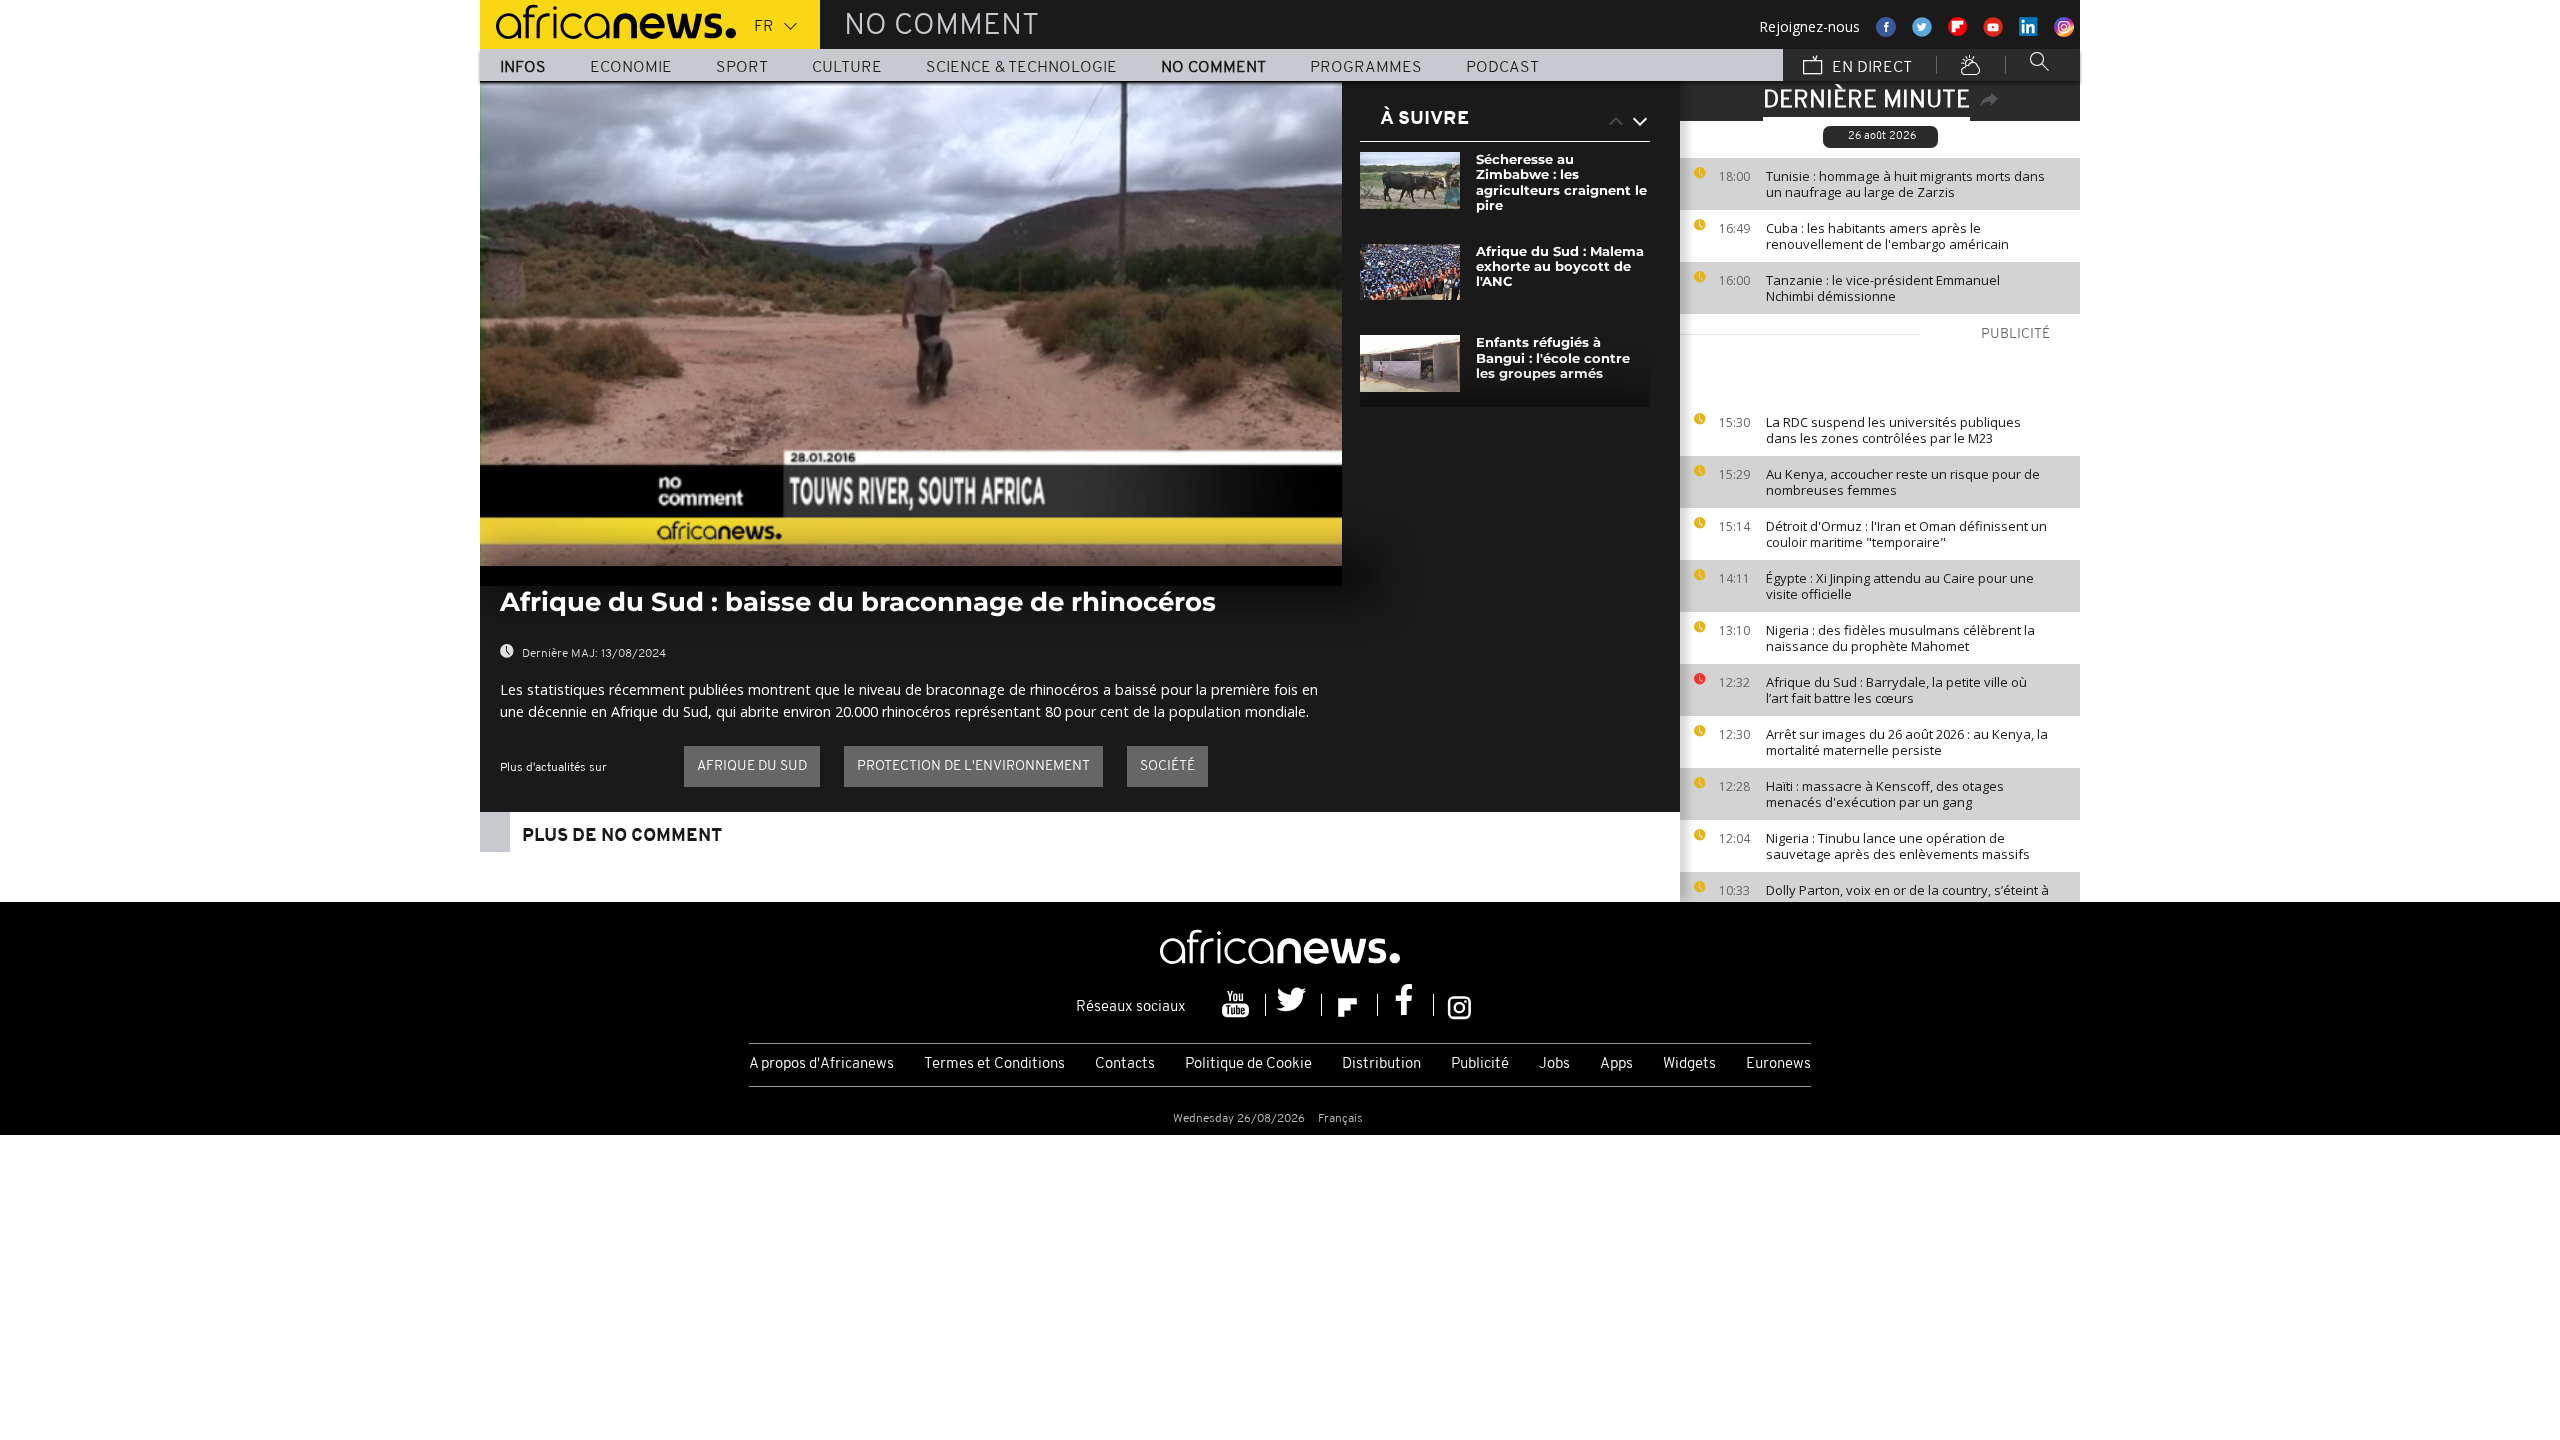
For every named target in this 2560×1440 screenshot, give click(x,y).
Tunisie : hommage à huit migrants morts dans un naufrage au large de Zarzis (1905, 184)
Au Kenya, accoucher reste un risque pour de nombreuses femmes (1903, 482)
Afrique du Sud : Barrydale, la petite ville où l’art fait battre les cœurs (1896, 690)
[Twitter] (1294, 1005)
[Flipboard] (1350, 1005)
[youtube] (1238, 1005)
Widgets (1689, 1064)
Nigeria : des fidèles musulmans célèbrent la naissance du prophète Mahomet (1900, 638)
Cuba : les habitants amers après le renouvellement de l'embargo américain (1887, 236)
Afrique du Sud (752, 766)
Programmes (1366, 68)
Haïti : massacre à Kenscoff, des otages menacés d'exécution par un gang (1885, 794)
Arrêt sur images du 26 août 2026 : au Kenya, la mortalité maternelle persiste (1907, 742)
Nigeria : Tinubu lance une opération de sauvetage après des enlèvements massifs (1898, 846)
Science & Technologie (1021, 68)
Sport (742, 68)
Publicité (1480, 1064)
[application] (911, 323)
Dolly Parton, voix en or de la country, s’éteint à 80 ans (1907, 898)
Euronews (1778, 1064)
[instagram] (1459, 1005)
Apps (1616, 1064)
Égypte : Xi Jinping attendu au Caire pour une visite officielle (1900, 586)
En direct (1870, 68)
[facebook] (1406, 1005)
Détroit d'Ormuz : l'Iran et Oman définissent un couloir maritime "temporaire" (1906, 534)
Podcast (1502, 68)
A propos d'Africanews (821, 1064)
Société (1167, 766)
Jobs (1554, 1064)
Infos (523, 68)
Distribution (1381, 1064)
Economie (631, 68)
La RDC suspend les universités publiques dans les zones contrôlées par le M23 (1893, 430)
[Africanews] (608, 20)
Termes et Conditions (994, 1064)
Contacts (1125, 1064)
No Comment (1213, 68)
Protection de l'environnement (973, 766)
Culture (847, 68)
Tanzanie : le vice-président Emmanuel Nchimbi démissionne (1883, 288)
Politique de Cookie (1248, 1064)
